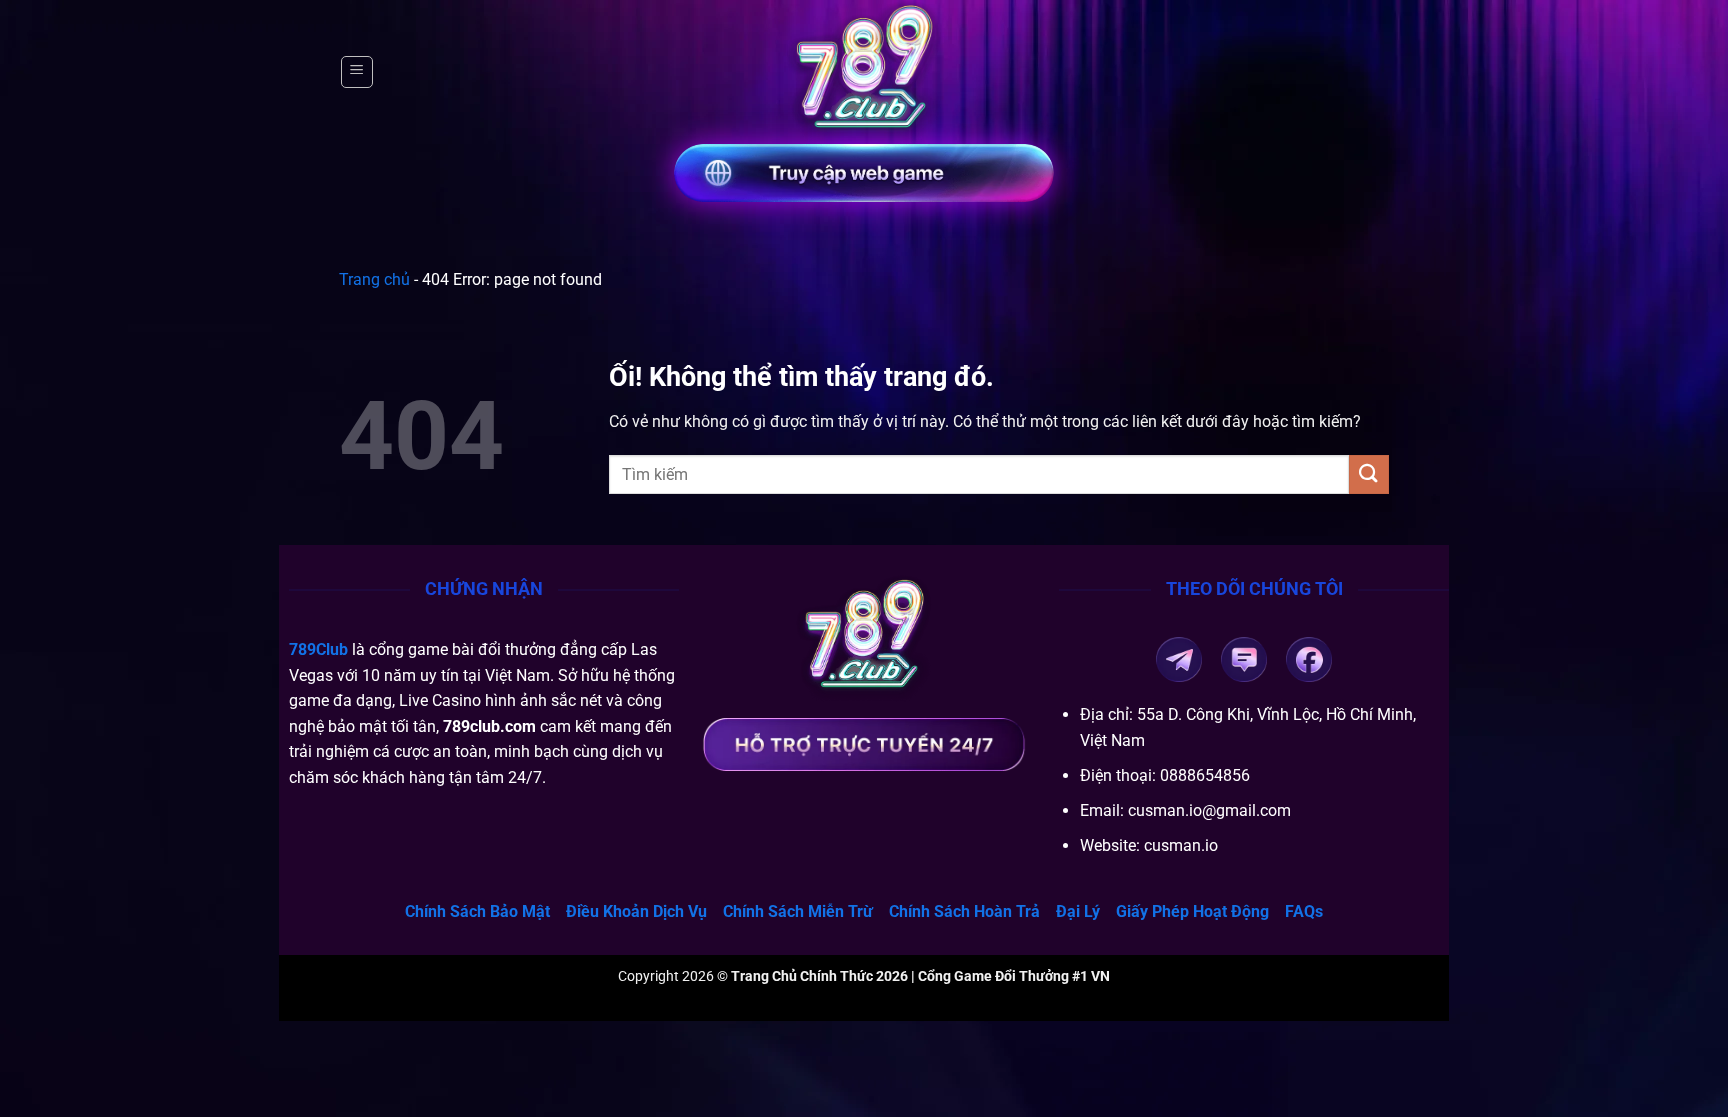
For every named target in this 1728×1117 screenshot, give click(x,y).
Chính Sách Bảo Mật (477, 911)
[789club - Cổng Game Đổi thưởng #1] (864, 72)
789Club (318, 649)
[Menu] (357, 72)
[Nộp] (1369, 474)
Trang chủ (374, 279)
